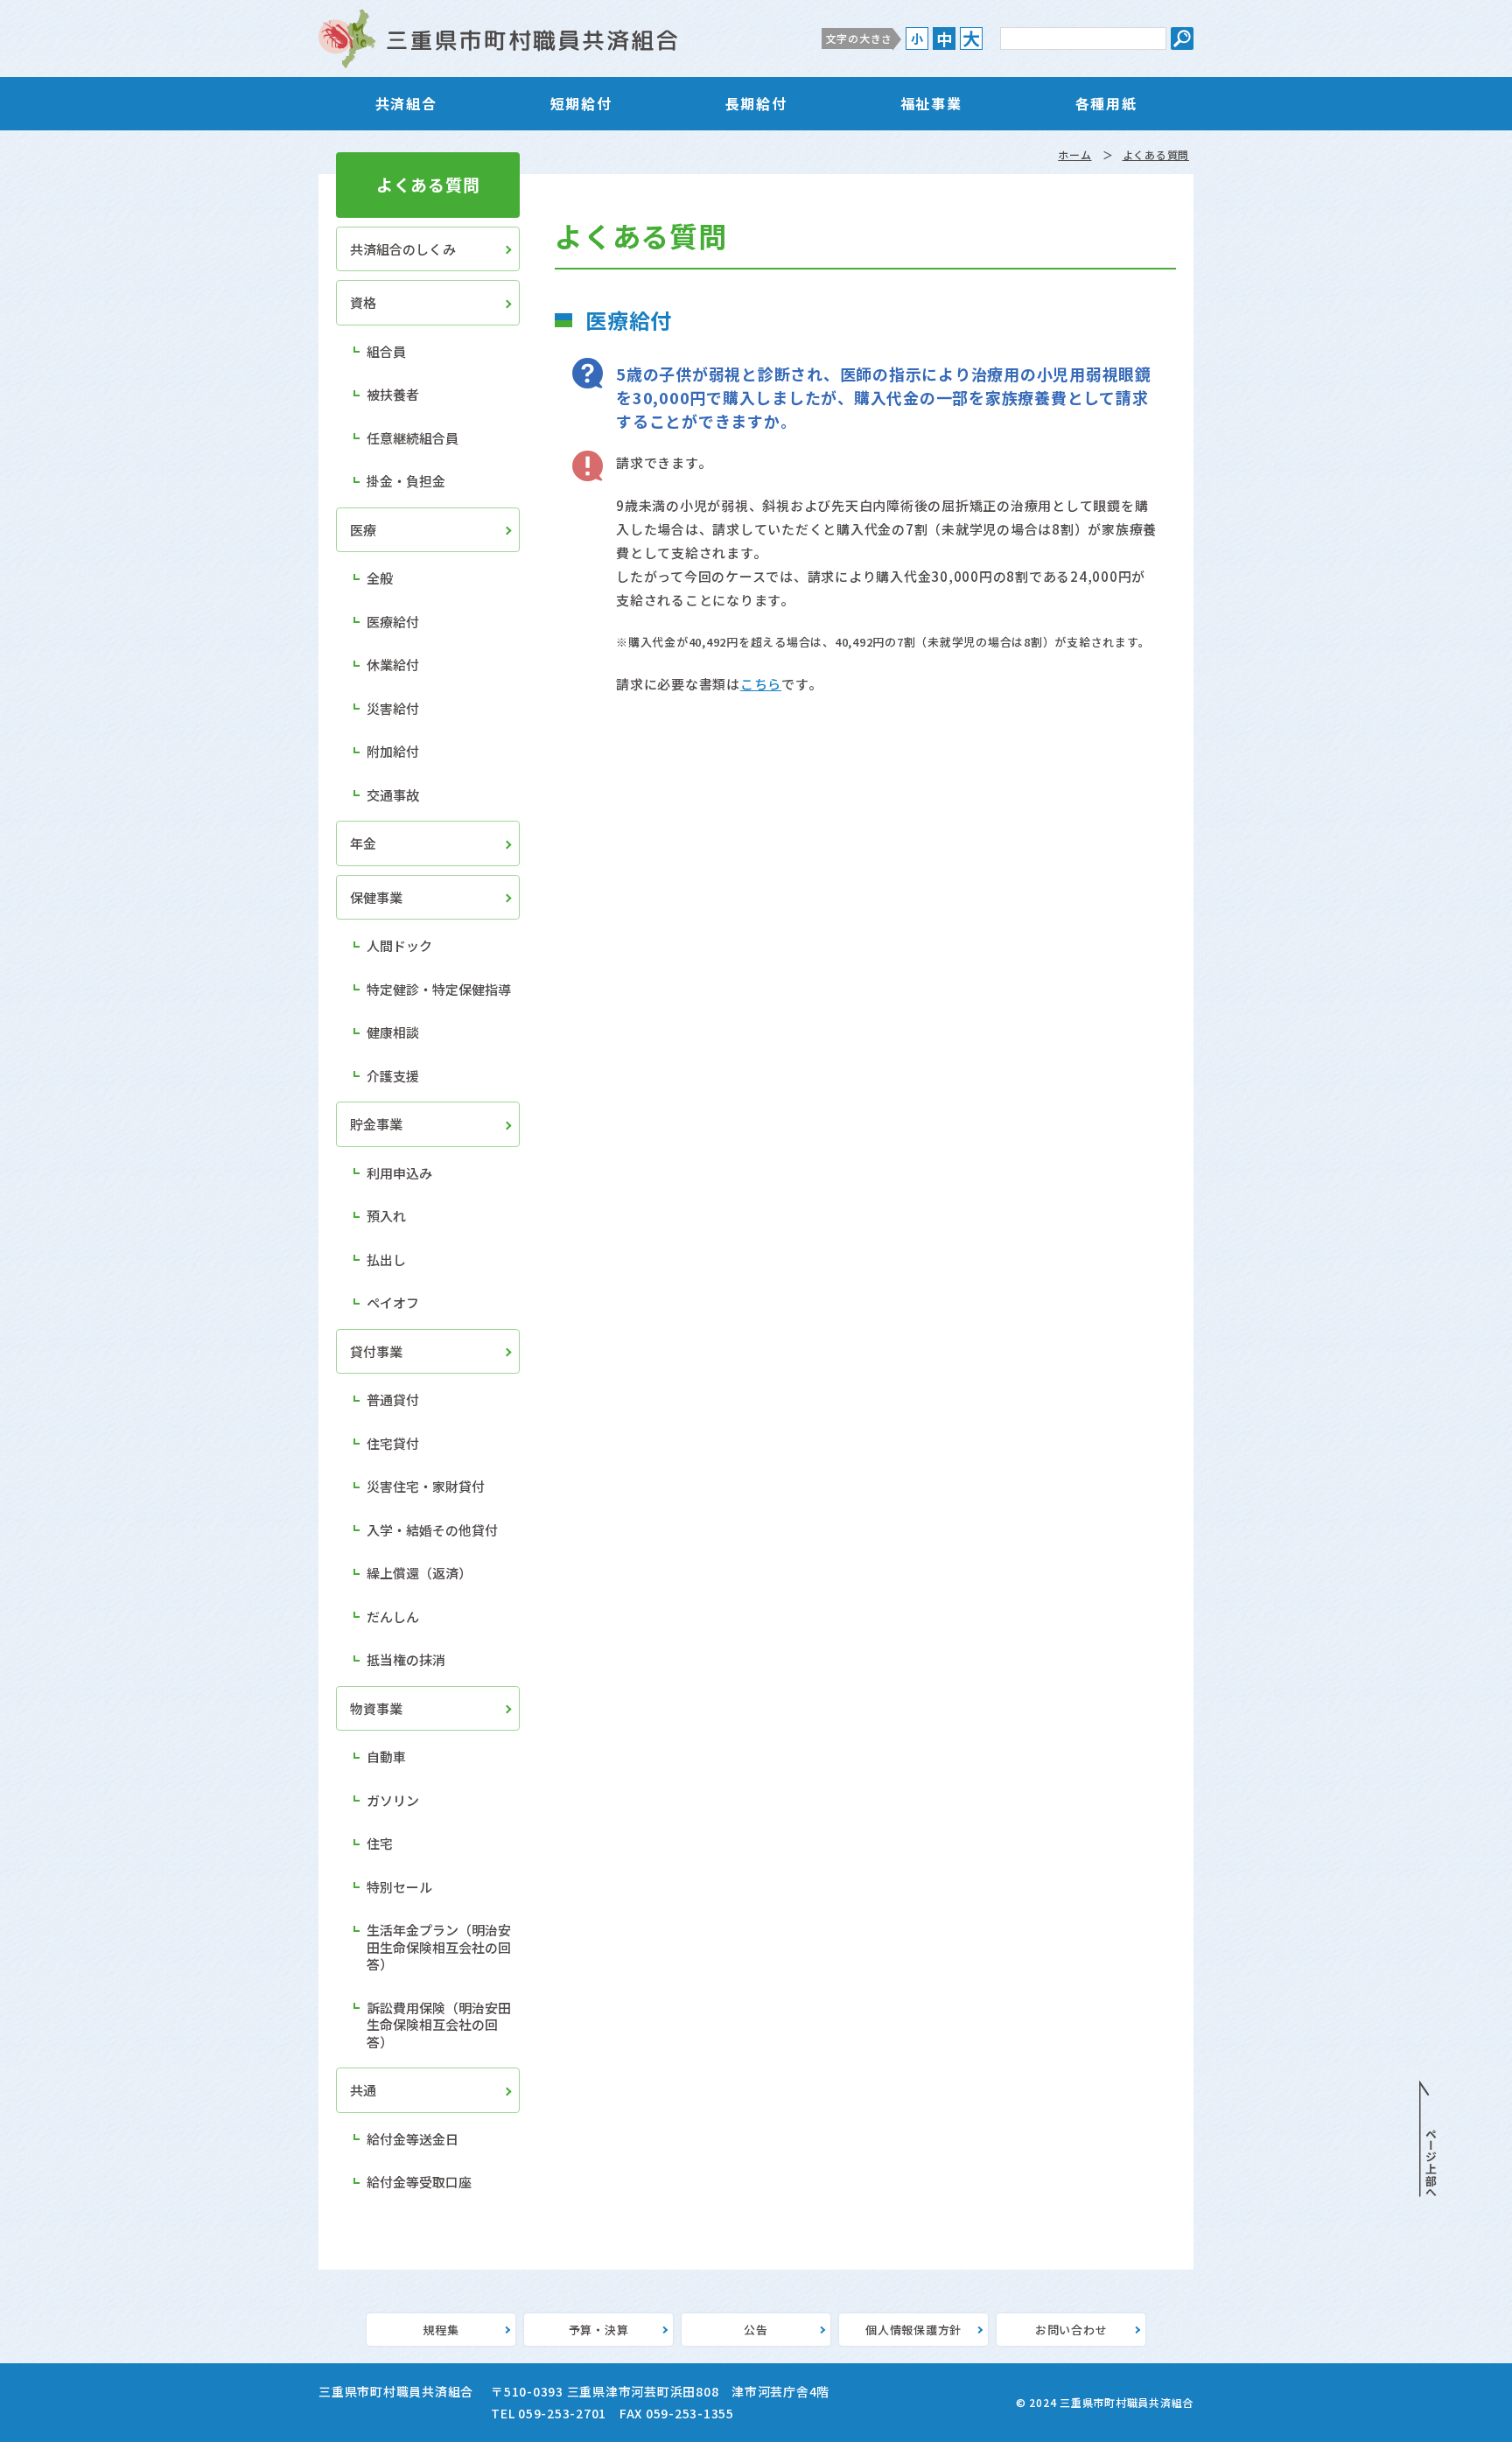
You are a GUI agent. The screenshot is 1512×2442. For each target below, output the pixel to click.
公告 (756, 2330)
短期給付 (581, 103)
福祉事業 (931, 103)
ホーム (1074, 154)
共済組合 (406, 103)
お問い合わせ (1071, 2330)
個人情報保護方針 (913, 2330)
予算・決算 (599, 2330)
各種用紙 (1106, 103)
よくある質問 (1156, 154)
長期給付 (756, 103)
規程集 (441, 2330)
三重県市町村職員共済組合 (498, 38)
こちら (761, 684)
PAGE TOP (1428, 2139)
